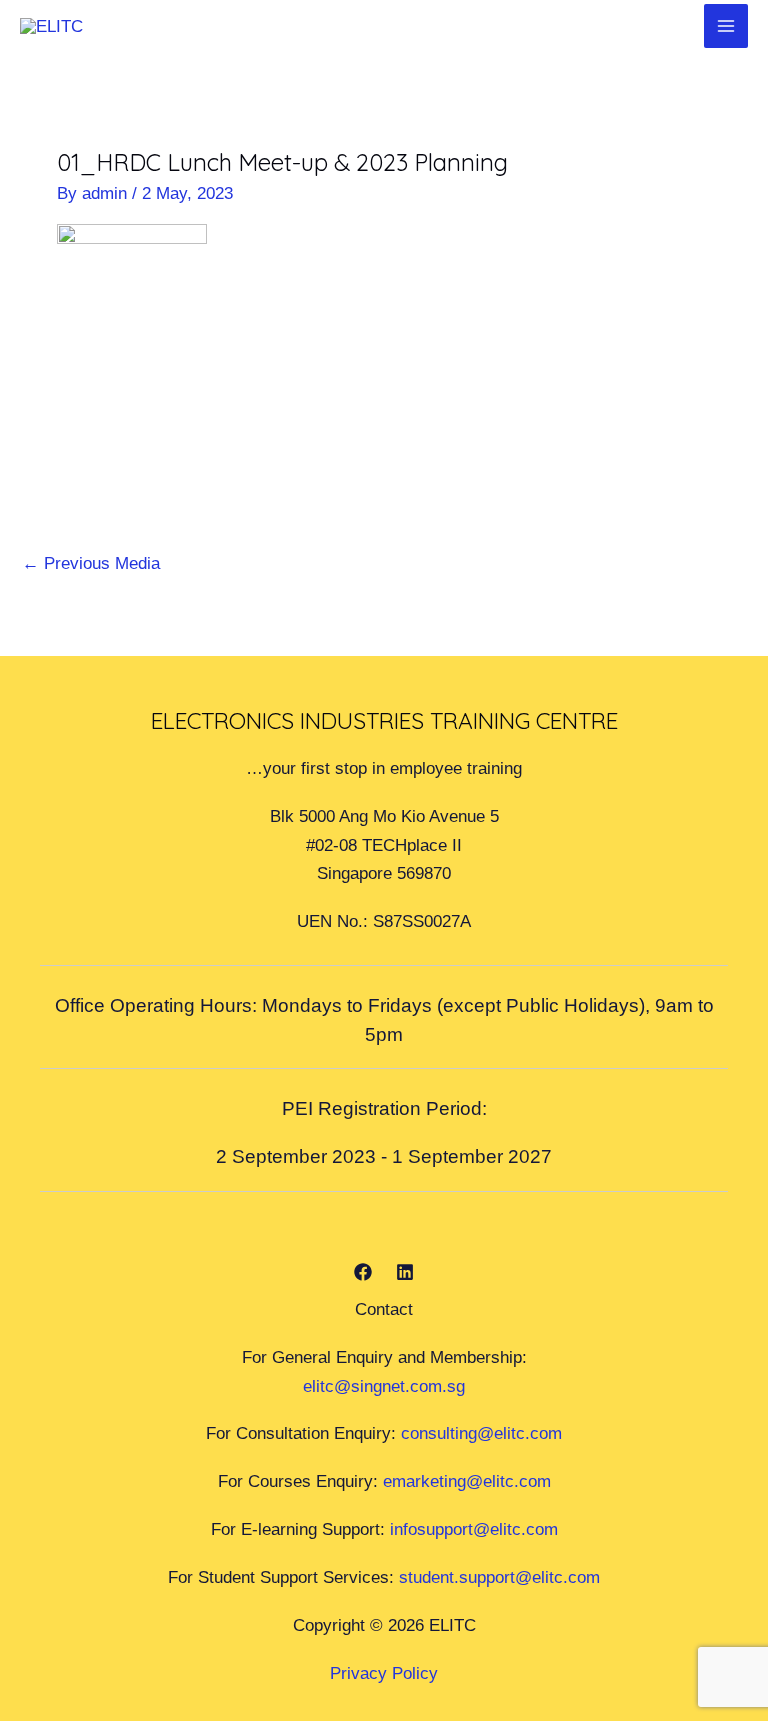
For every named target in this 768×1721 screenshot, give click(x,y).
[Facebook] (363, 1272)
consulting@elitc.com (481, 1433)
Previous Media (91, 563)
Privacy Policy (384, 1673)
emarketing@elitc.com (467, 1481)
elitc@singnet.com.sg (384, 1386)
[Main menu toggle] (726, 26)
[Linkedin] (405, 1272)
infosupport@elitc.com (474, 1529)
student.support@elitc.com (499, 1577)
